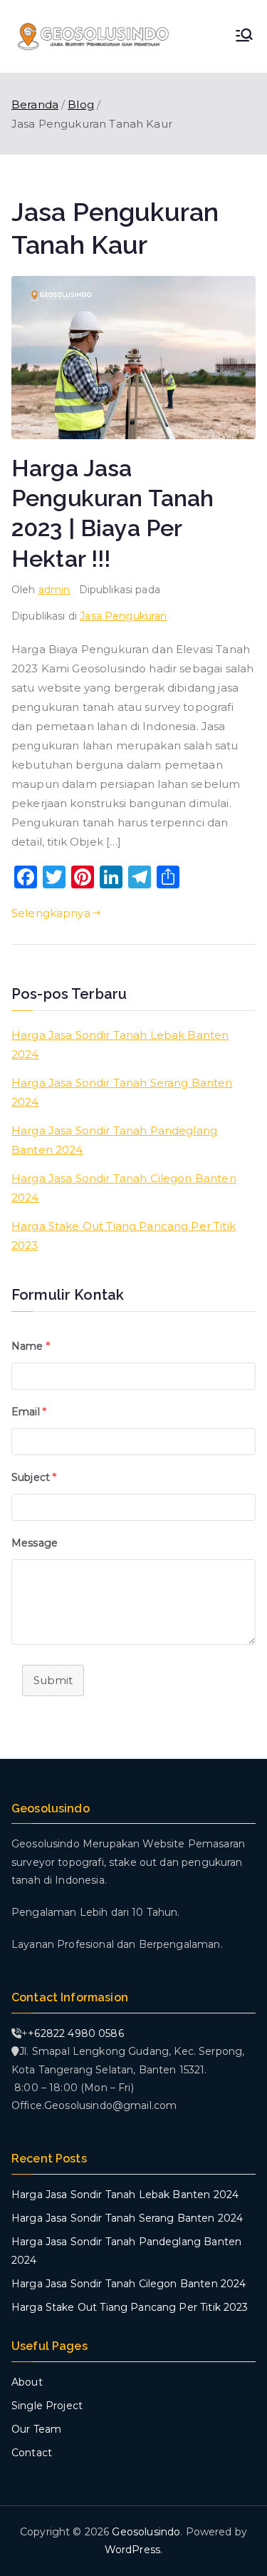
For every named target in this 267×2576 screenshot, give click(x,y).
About (27, 2382)
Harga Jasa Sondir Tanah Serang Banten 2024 (122, 1092)
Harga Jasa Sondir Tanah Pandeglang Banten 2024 (114, 1140)
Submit (53, 1680)
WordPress (132, 2550)
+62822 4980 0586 (75, 2033)
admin (54, 590)
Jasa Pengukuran (123, 616)
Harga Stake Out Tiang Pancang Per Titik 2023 (124, 1236)
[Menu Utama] (244, 36)
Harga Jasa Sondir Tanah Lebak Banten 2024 (120, 1045)
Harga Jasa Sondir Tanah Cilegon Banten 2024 (124, 1188)
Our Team (36, 2429)
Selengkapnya (51, 913)
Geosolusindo (146, 2532)
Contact (32, 2453)
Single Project (47, 2406)
